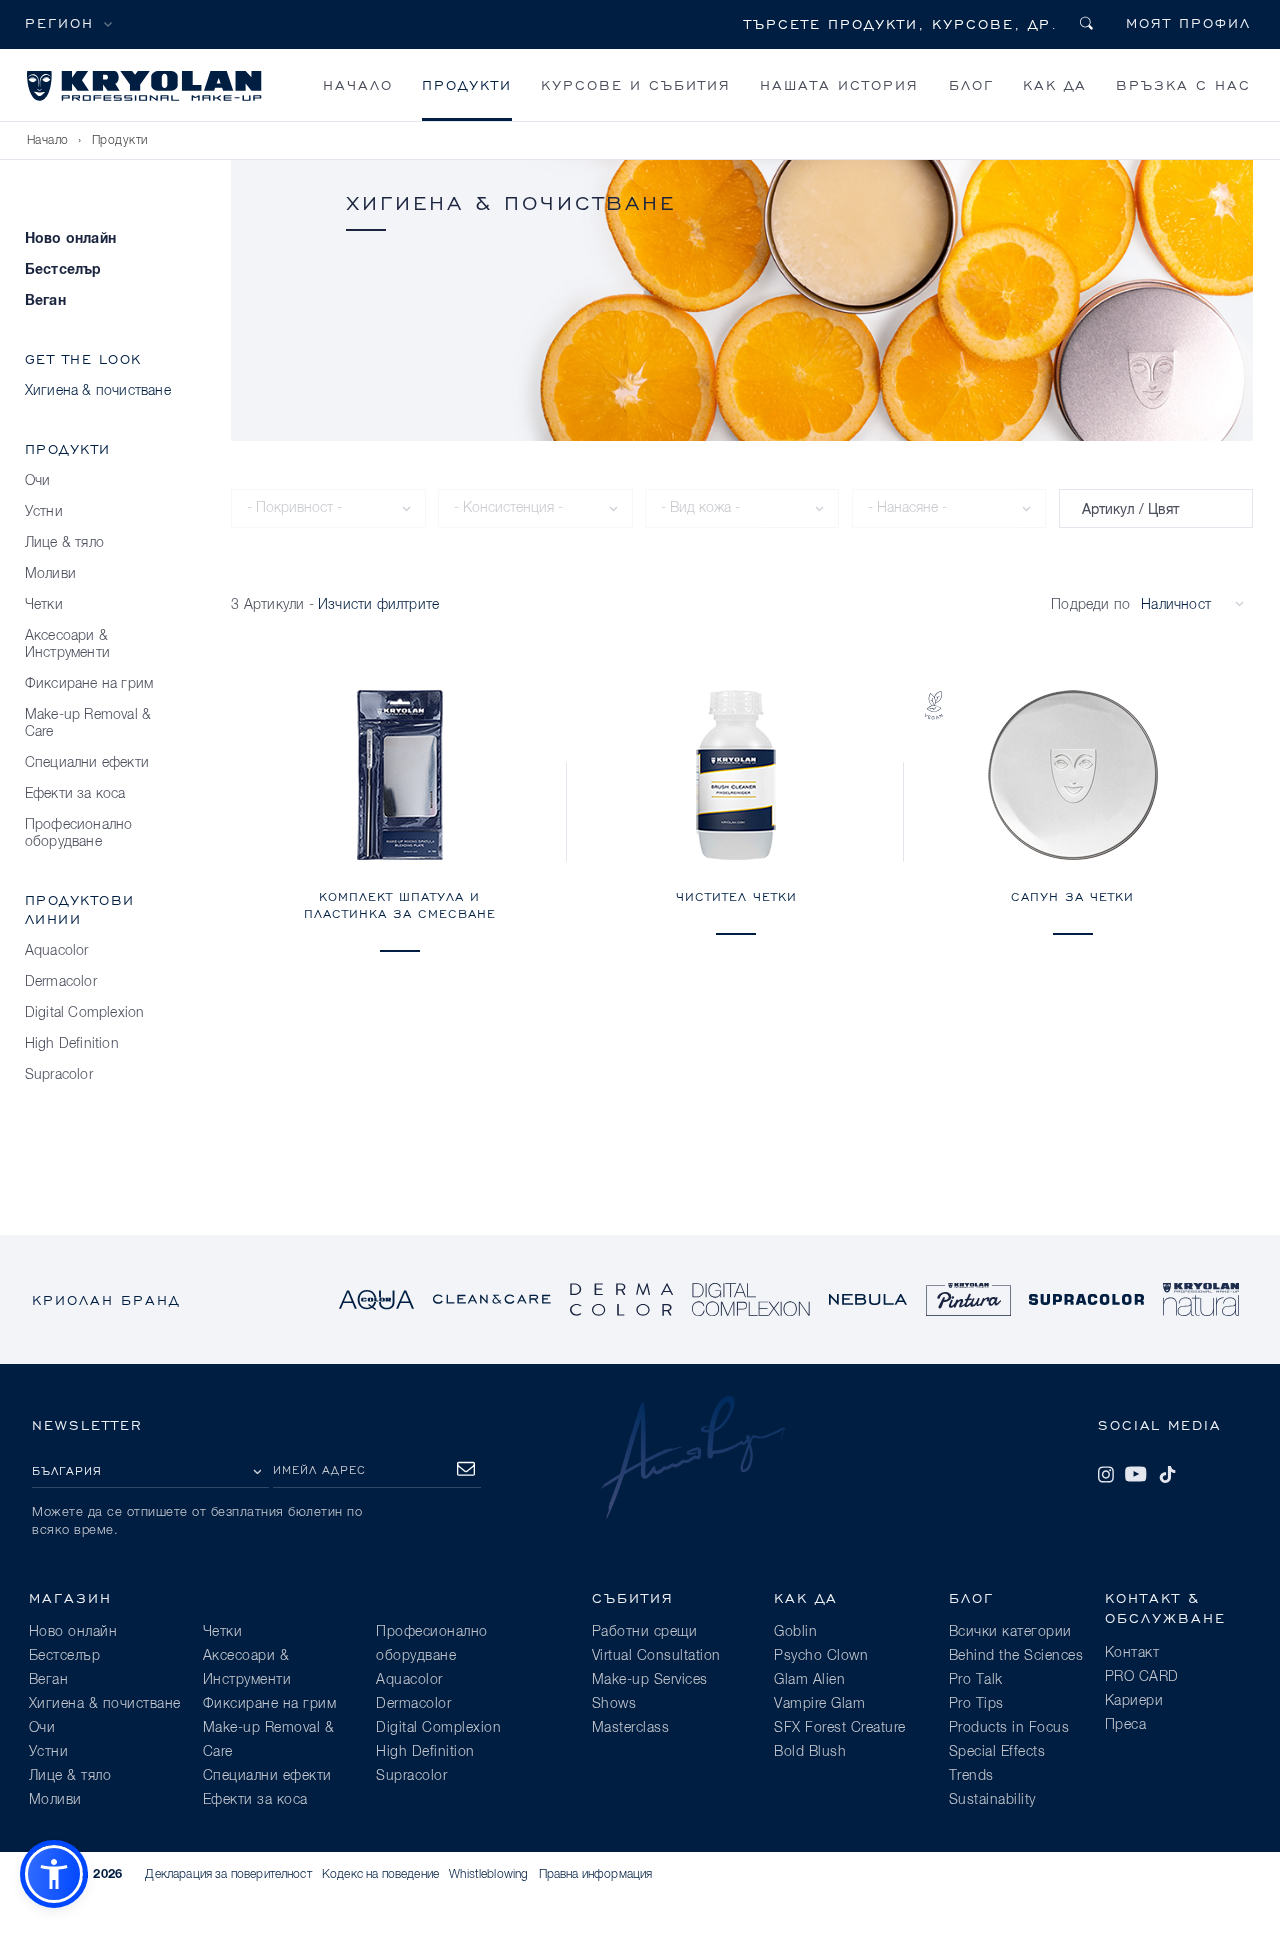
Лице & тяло (64, 543)
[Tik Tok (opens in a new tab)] (1167, 1474)
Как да (1055, 84)
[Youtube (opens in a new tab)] (1136, 1474)
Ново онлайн (70, 239)
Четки (44, 605)
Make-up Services (650, 1680)
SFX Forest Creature (840, 1728)
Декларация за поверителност (228, 1875)
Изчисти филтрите (378, 605)
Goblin (795, 1632)
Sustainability (992, 1800)
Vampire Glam (819, 1704)
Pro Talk (976, 1680)
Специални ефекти (87, 763)
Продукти (467, 84)
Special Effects (997, 1752)
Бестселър (63, 270)
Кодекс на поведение (380, 1875)
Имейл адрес (319, 1469)
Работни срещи (645, 1632)
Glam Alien (809, 1680)
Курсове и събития (636, 84)
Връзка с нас (1183, 84)
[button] (54, 1874)
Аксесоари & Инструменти (67, 644)
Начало (358, 84)
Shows (614, 1704)
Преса (1126, 1725)
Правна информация (596, 1875)
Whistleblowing (488, 1875)
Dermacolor (61, 982)
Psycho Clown (821, 1656)
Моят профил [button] (1188, 22)
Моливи (50, 574)
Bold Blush (810, 1752)
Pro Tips (976, 1704)
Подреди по (1090, 605)
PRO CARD (1142, 1677)
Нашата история (839, 84)
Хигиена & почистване (98, 391)
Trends (971, 1776)
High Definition (72, 1044)
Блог (971, 84)
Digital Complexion (85, 1013)
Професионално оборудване (79, 833)
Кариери (1134, 1701)
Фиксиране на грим (89, 684)
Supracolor (59, 1075)
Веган (45, 301)
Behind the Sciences (1016, 1656)
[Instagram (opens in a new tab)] (1106, 1474)
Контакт (1132, 1653)
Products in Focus (1009, 1728)
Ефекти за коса (75, 794)
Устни (44, 512)
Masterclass (631, 1728)
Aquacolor (57, 951)
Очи (38, 481)
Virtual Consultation (656, 1656)
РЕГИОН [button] (59, 22)
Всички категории (1010, 1632)
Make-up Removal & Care (88, 723)
